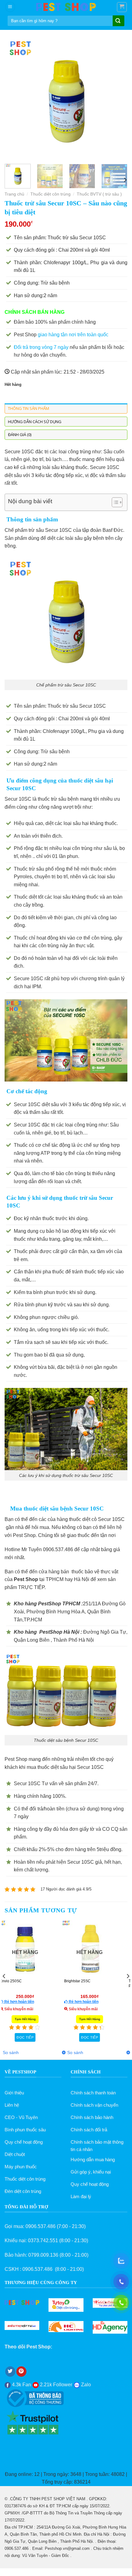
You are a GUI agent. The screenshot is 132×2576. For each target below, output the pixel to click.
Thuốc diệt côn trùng (50, 194)
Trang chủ (14, 194)
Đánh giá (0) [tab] (20, 435)
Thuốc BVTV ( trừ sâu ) (99, 194)
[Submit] (118, 21)
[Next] (117, 98)
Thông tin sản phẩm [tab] (29, 408)
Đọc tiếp (98, 2037)
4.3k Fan (21, 2385)
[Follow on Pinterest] (21, 2372)
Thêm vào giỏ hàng (34, 2037)
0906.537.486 (41, 2226)
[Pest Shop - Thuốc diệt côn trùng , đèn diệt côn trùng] (66, 7)
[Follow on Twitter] (10, 2372)
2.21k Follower (55, 2385)
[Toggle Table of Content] (114, 502)
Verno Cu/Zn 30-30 (89, 1981)
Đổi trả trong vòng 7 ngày (41, 347)
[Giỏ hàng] (122, 7)
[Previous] (15, 98)
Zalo (85, 2385)
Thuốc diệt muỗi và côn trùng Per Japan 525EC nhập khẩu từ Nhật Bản (33, 1984)
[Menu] (10, 7)
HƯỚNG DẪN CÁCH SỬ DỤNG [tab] (35, 422)
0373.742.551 (43, 2240)
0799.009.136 (43, 2255)
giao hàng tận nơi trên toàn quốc (73, 335)
